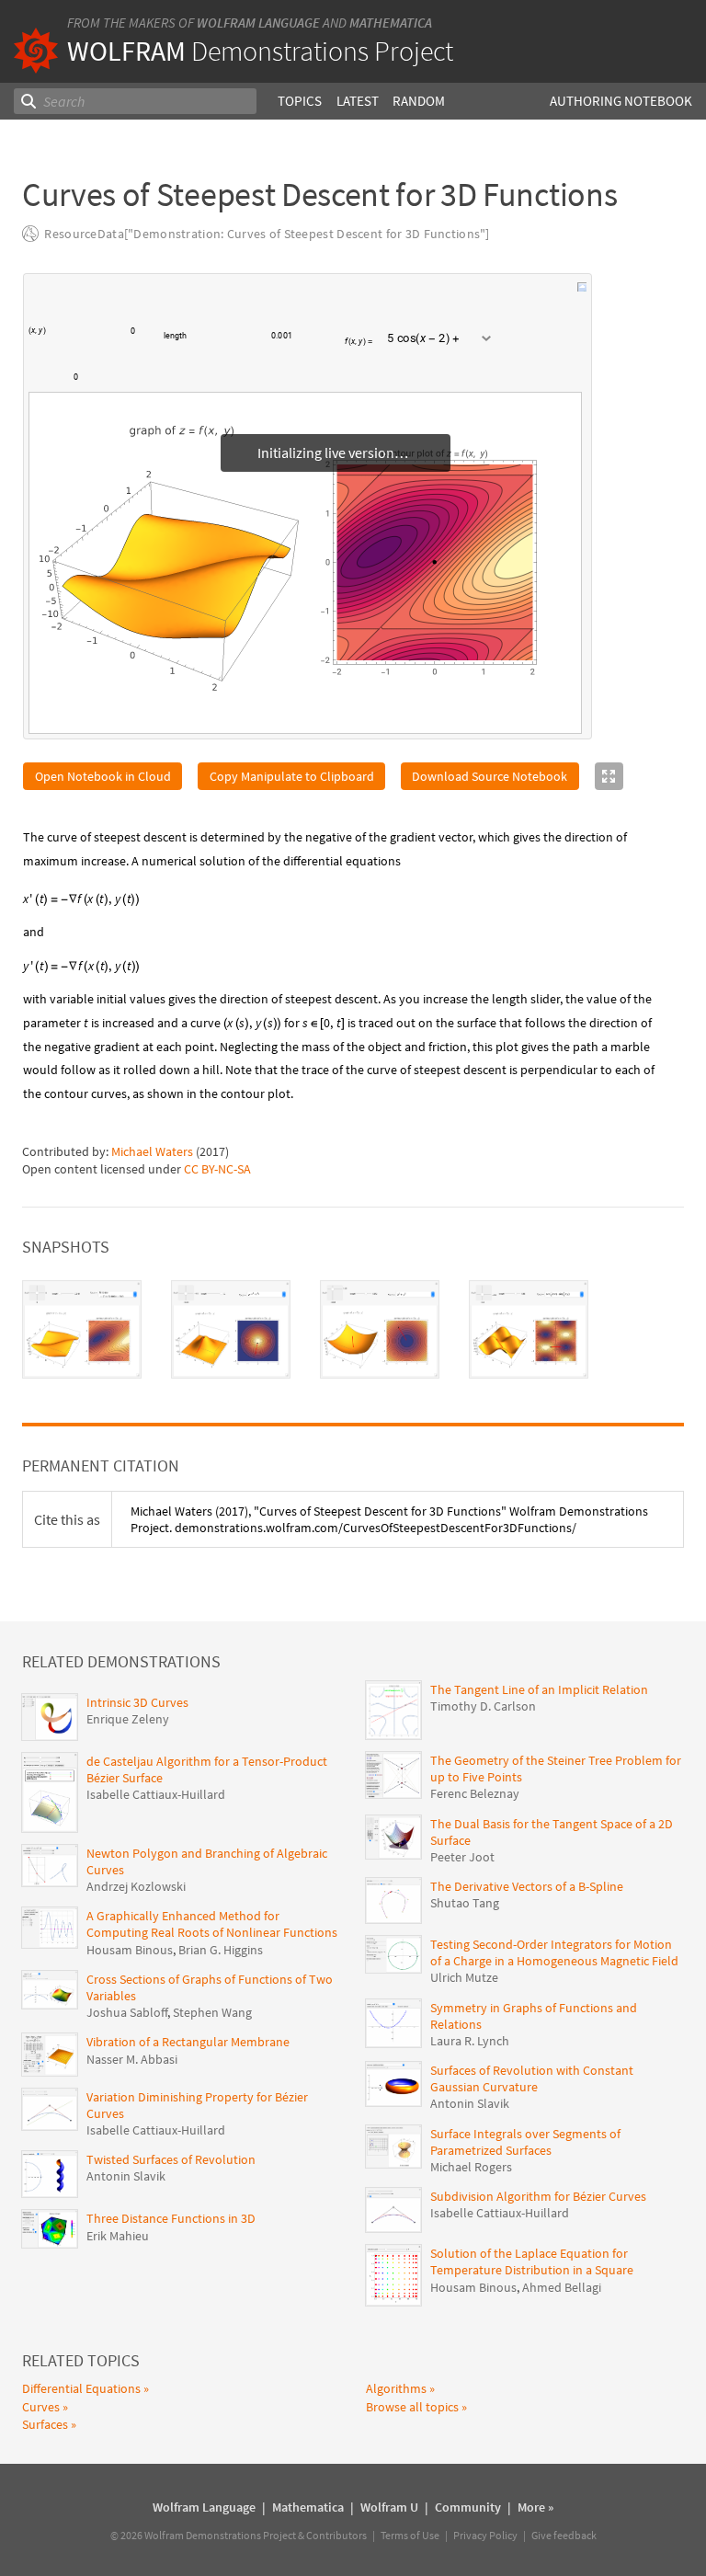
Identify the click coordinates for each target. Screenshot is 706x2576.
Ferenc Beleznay (475, 1793)
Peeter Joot (462, 1857)
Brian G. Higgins (221, 1950)
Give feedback (564, 2535)
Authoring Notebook (621, 101)
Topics (300, 101)
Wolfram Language (258, 23)
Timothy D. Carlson (483, 1706)
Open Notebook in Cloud (103, 776)
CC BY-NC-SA (217, 1169)
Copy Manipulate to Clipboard (292, 776)
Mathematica (391, 23)
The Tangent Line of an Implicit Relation (539, 1689)
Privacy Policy (485, 2535)
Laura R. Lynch (470, 2041)
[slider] (229, 344)
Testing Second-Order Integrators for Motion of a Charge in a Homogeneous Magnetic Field (554, 1952)
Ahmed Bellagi (562, 2287)
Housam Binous (130, 1950)
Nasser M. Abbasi (132, 2059)
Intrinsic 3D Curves (137, 1702)
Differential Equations (81, 2388)
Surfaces (45, 2424)
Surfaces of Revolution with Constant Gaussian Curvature (532, 2078)
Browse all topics (412, 2407)
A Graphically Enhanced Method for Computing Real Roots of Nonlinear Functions (212, 1924)
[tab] (82, 1329)
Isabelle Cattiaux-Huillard (156, 1794)
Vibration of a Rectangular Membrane (188, 2042)
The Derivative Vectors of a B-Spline (527, 1886)
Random (419, 101)
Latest (358, 101)
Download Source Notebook (490, 776)
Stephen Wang (212, 2012)
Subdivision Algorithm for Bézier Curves (538, 2196)
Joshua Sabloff (127, 2012)
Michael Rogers (471, 2167)
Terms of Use (410, 2535)
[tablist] (353, 1329)
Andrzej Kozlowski (136, 1886)
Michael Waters (152, 1151)
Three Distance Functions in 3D (171, 2218)
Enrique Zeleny (128, 1719)
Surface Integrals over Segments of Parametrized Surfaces (525, 2142)
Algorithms (396, 2388)
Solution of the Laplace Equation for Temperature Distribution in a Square (532, 2261)
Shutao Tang (465, 1903)
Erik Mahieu (118, 2236)
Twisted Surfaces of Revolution (171, 2159)
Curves (41, 2407)
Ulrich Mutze (464, 1977)
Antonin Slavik (126, 2176)
